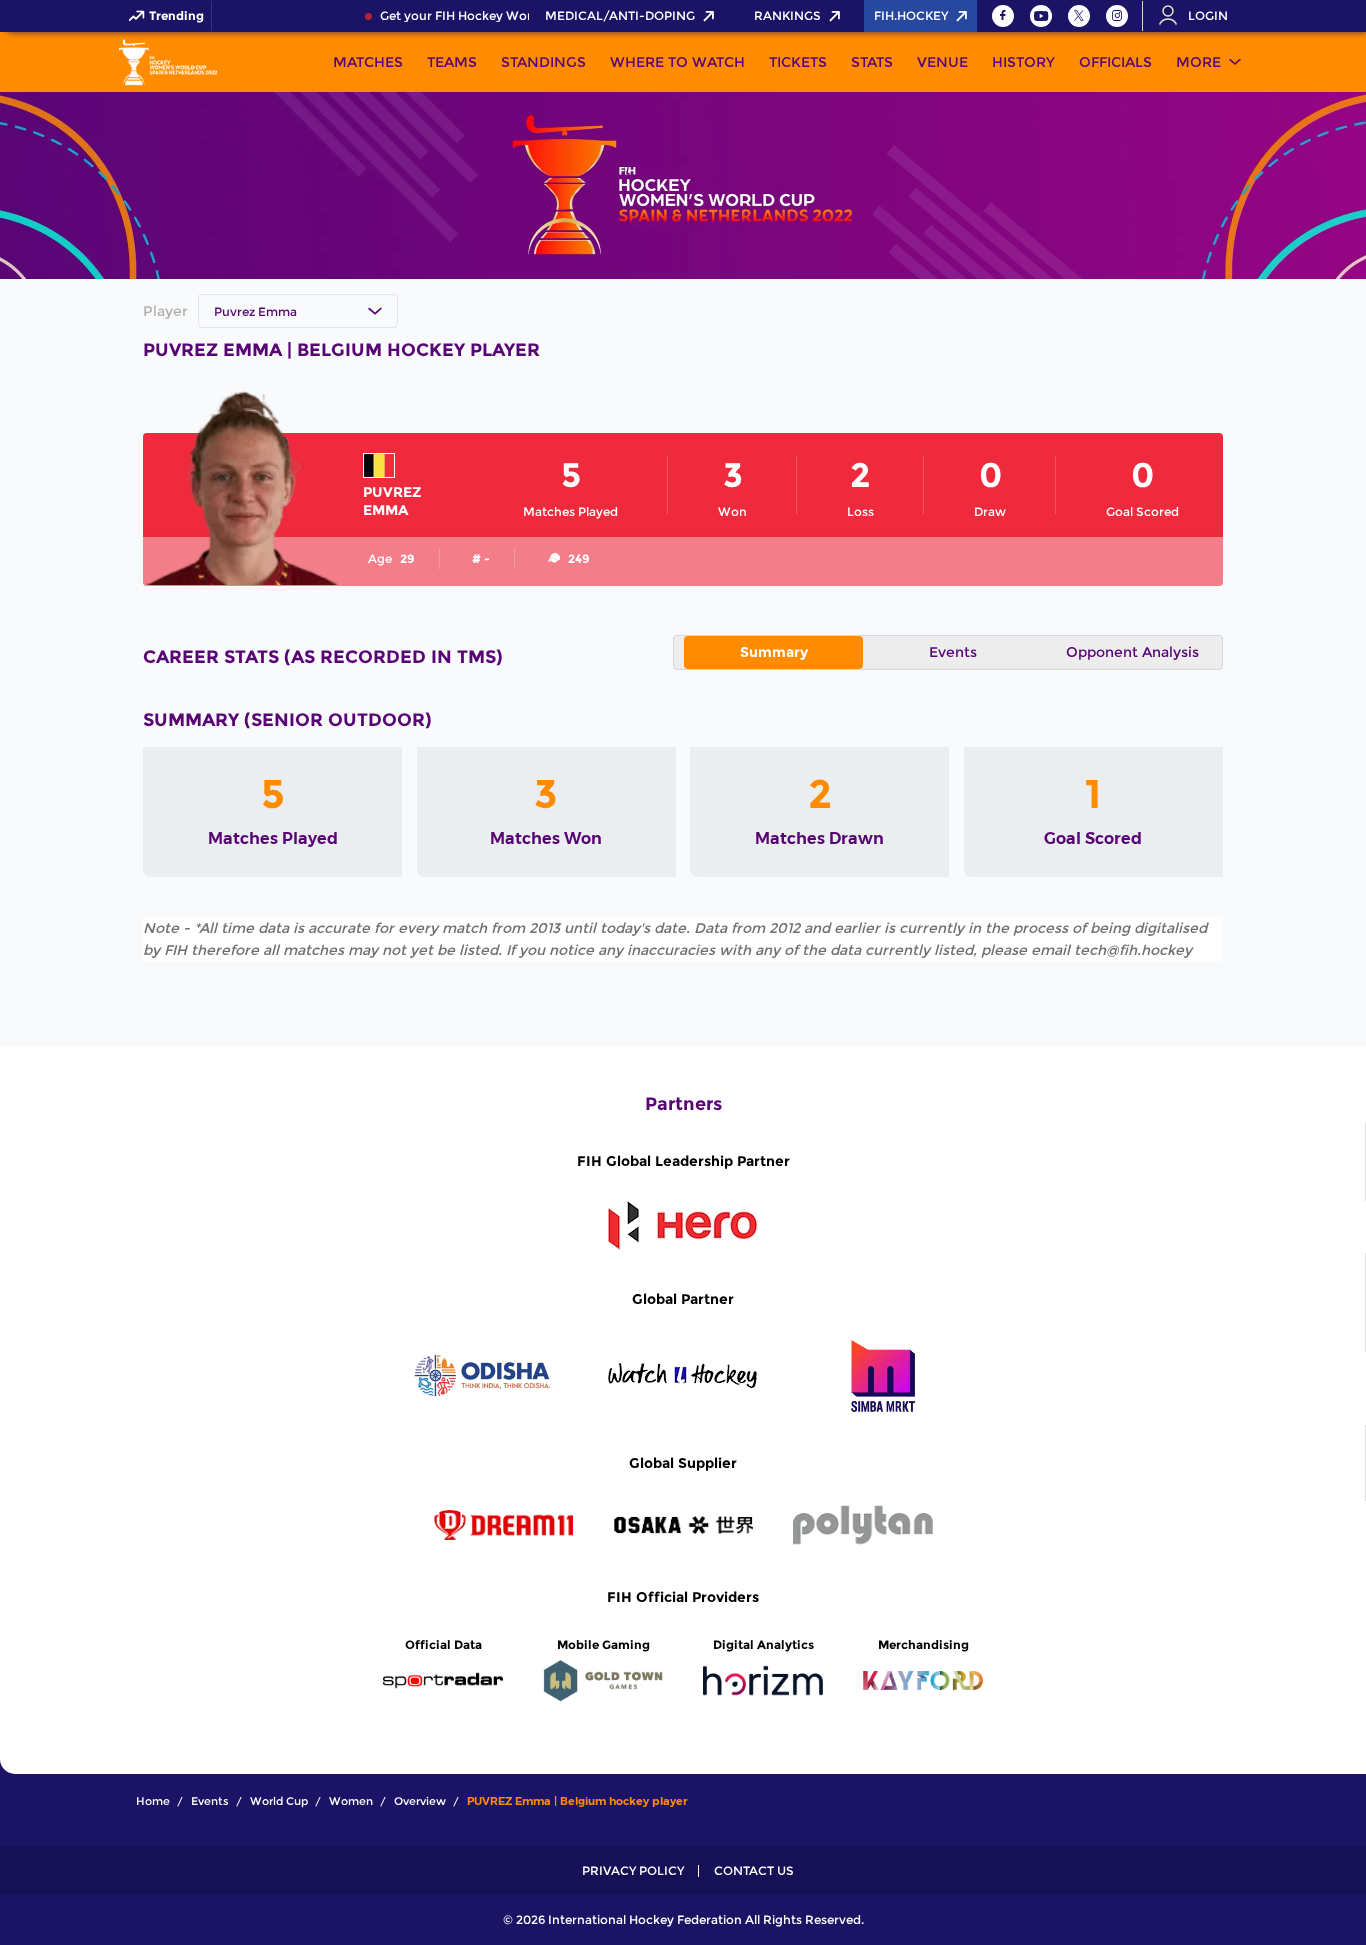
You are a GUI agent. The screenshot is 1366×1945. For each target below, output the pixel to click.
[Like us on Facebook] (1003, 16)
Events (953, 652)
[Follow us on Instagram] (1117, 16)
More (1198, 62)
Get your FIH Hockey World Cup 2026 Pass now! (513, 16)
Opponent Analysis (1132, 652)
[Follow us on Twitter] (1079, 16)
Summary (774, 652)
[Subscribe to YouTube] (1041, 16)
